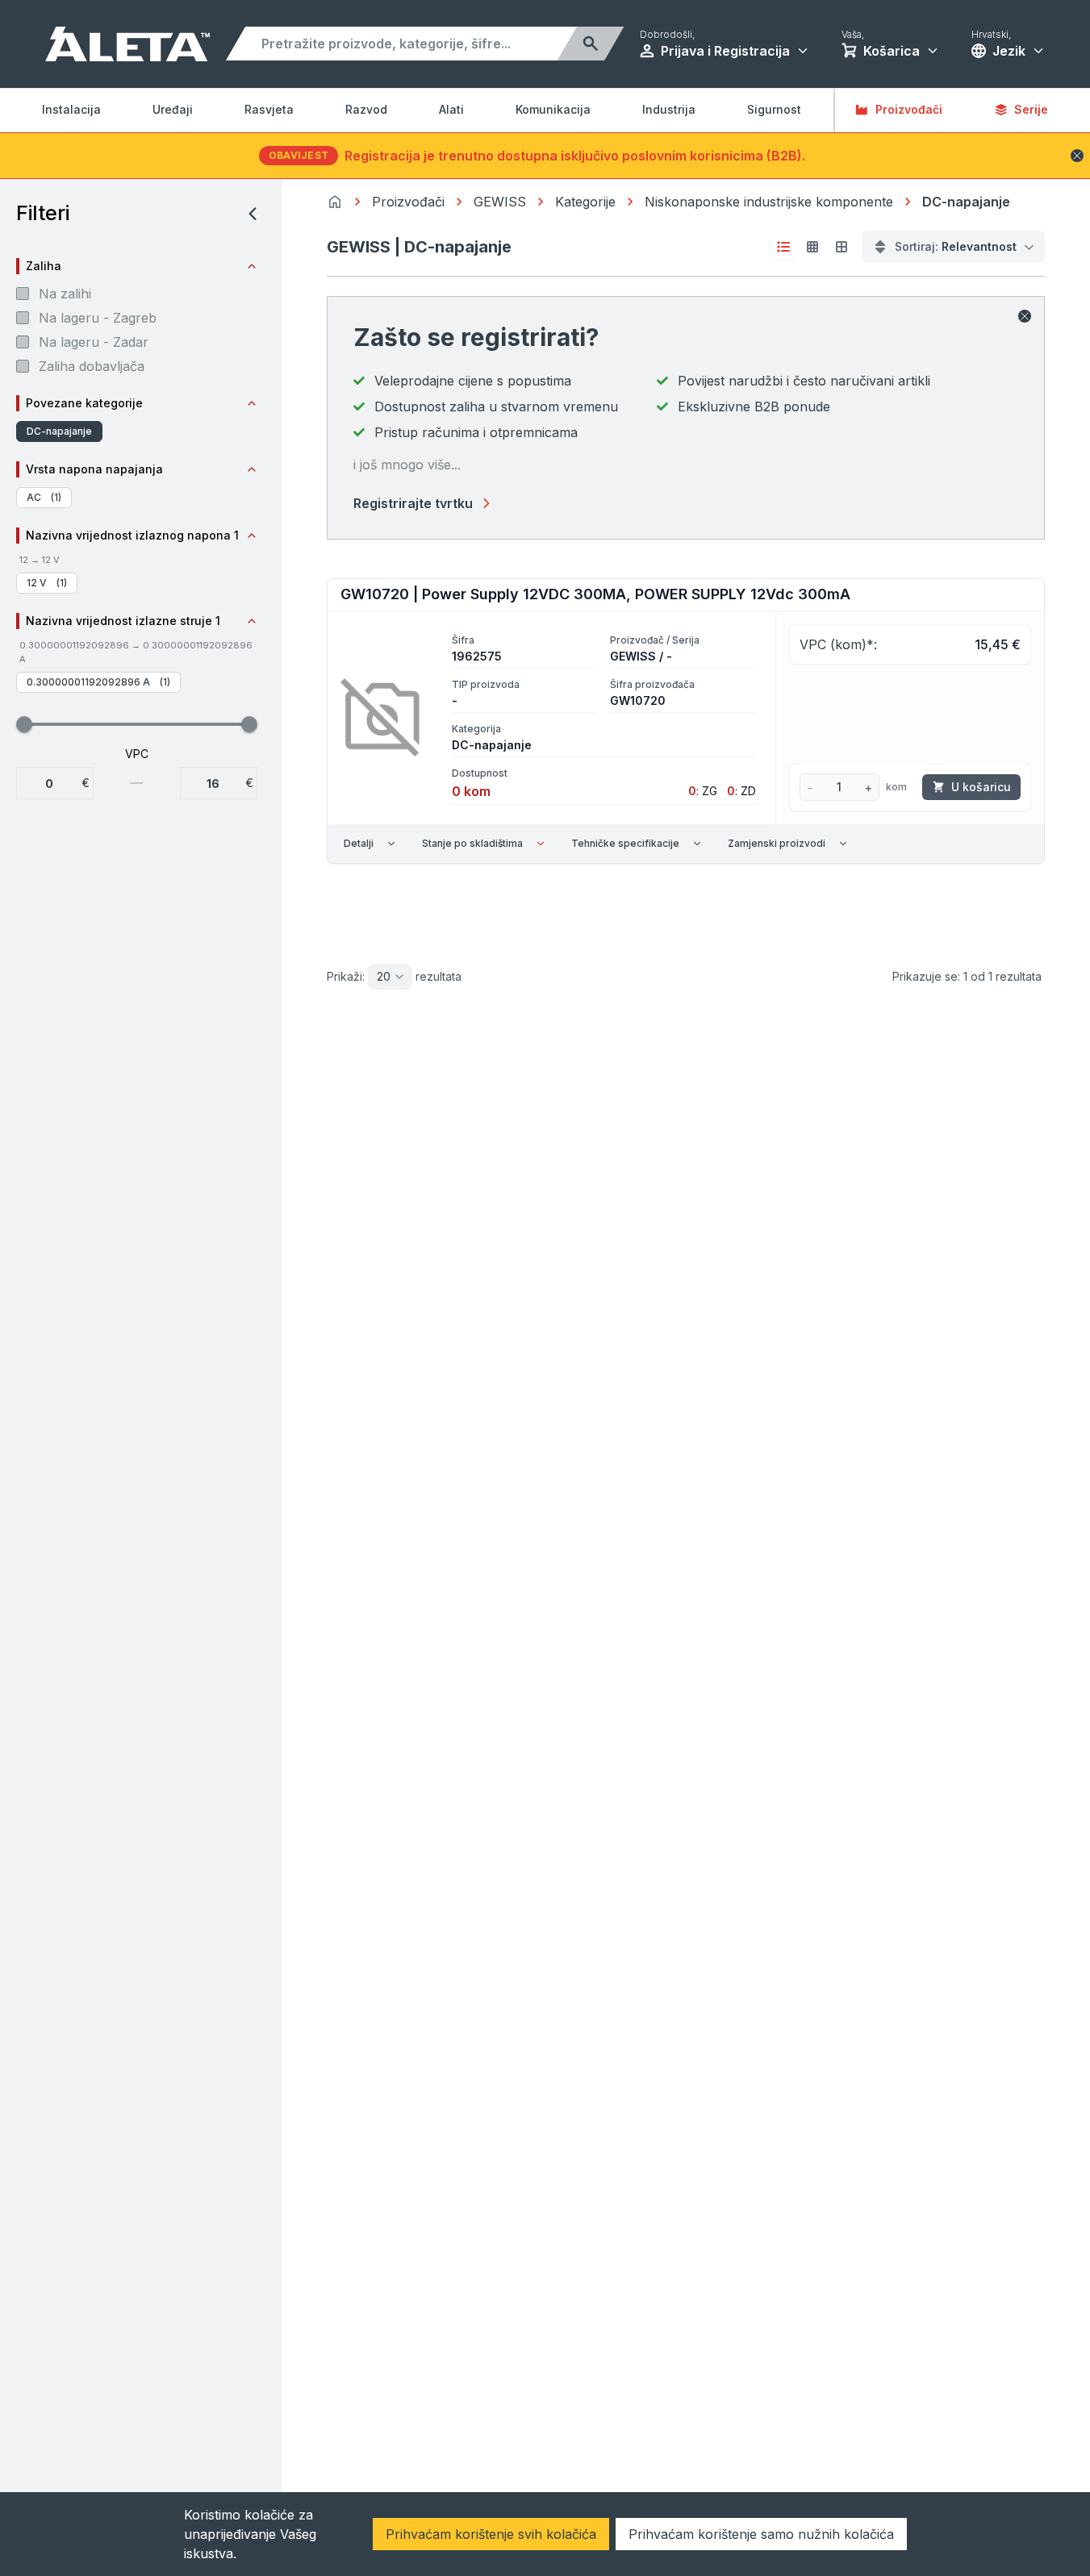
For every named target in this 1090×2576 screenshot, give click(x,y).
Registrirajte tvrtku (413, 503)
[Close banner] (1077, 156)
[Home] (335, 202)
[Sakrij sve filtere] (248, 214)
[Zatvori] (1025, 316)
